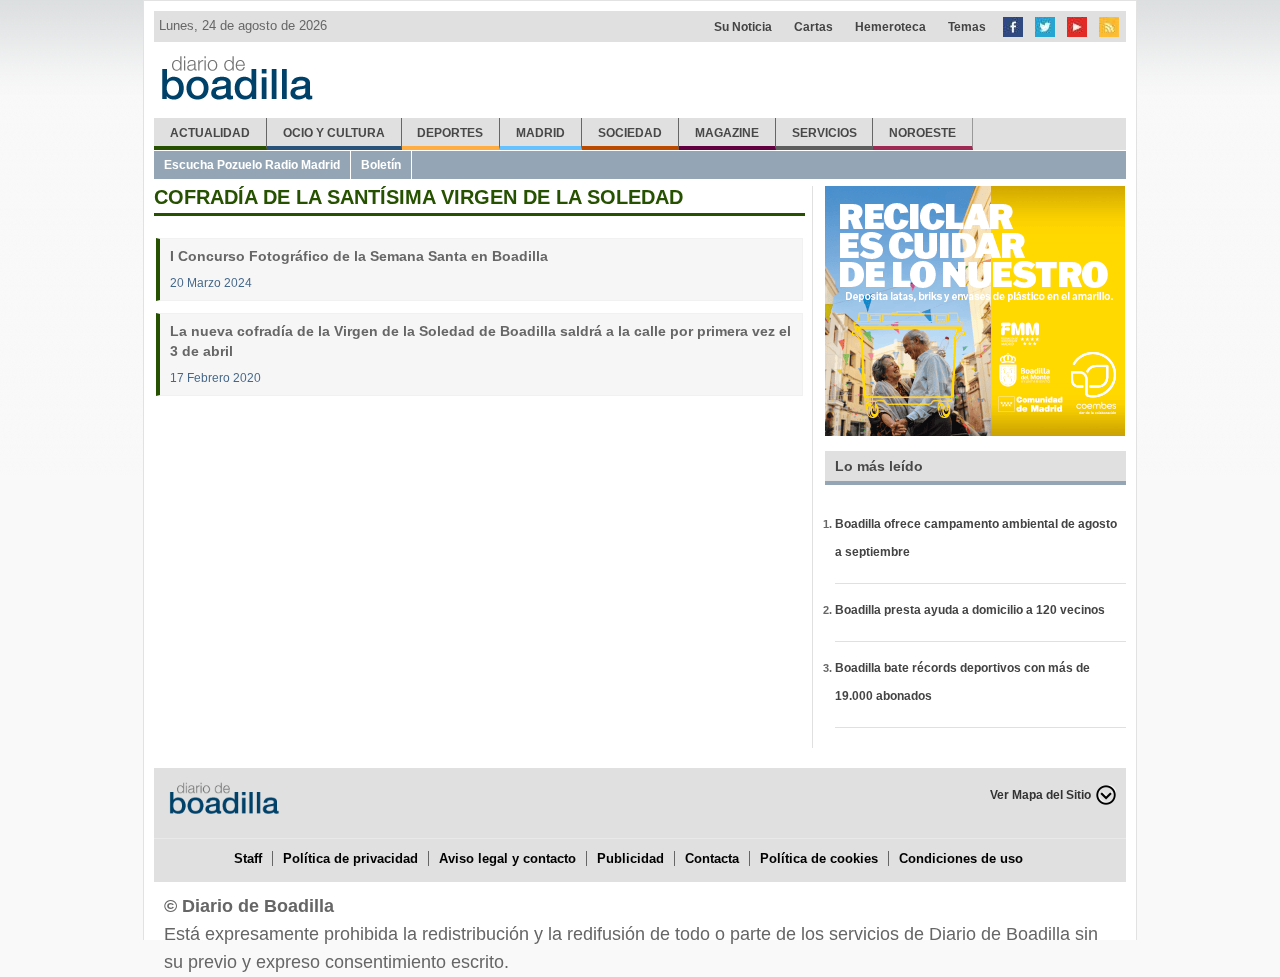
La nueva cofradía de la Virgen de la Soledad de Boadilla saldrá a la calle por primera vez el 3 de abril (480, 341)
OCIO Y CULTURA (334, 133)
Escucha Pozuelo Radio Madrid (252, 165)
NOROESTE (922, 133)
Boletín (381, 165)
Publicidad (630, 858)
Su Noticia (743, 27)
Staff (248, 858)
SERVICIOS (824, 133)
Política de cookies (819, 858)
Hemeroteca (890, 27)
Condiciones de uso (961, 858)
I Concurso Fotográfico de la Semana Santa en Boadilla (359, 256)
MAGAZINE (727, 133)
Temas (967, 27)
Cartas (813, 27)
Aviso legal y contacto (507, 858)
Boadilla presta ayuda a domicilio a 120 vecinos (970, 610)
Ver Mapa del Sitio (1040, 795)
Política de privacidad (350, 858)
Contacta (712, 858)
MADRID (540, 133)
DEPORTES (450, 133)
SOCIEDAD (630, 133)
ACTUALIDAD (210, 133)
